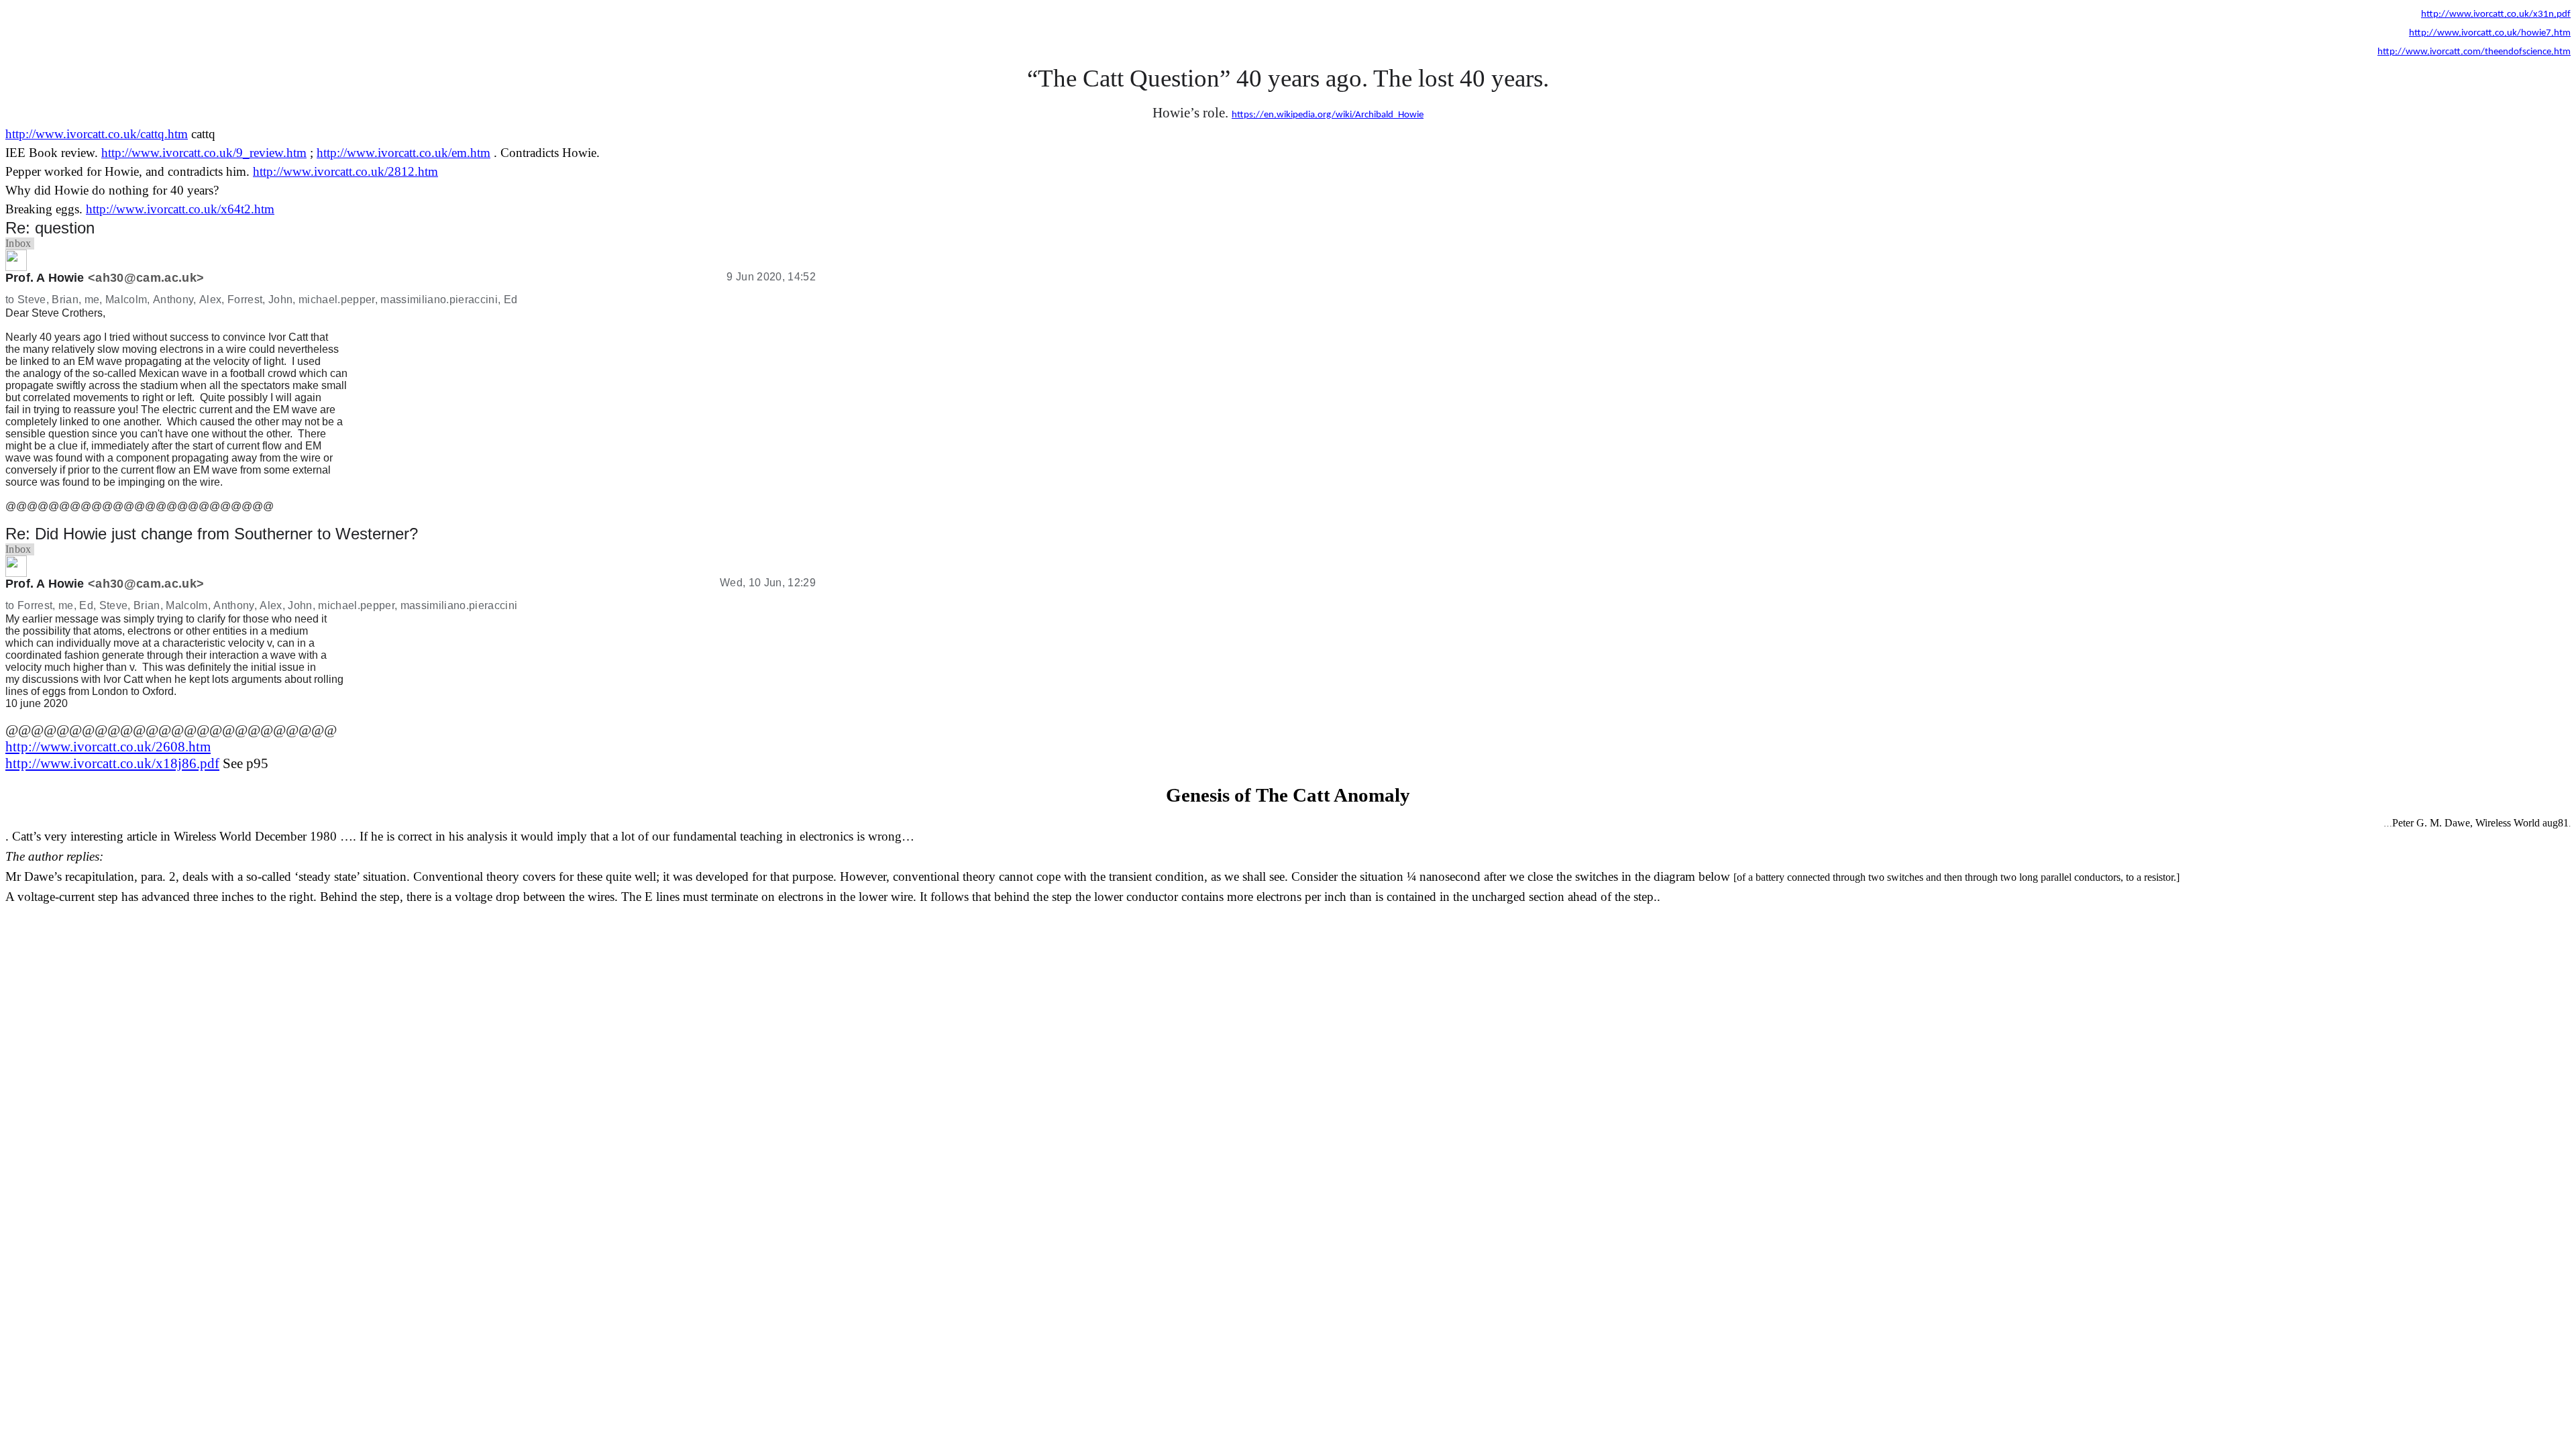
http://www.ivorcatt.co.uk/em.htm (404, 153)
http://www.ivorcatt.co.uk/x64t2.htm (180, 209)
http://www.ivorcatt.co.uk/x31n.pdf (2496, 14)
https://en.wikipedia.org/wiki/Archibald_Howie (1328, 115)
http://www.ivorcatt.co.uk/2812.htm (345, 171)
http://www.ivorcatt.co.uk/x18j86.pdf (112, 763)
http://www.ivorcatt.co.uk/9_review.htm (204, 153)
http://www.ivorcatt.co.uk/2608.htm (108, 747)
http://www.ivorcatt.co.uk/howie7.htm (2490, 33)
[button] (18, 244)
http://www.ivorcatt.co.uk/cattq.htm (97, 134)
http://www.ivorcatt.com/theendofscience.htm (2474, 52)
